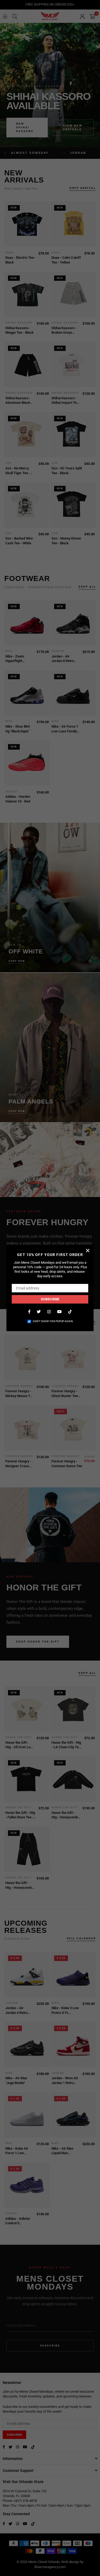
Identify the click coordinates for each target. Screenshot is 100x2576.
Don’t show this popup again (53, 1321)
